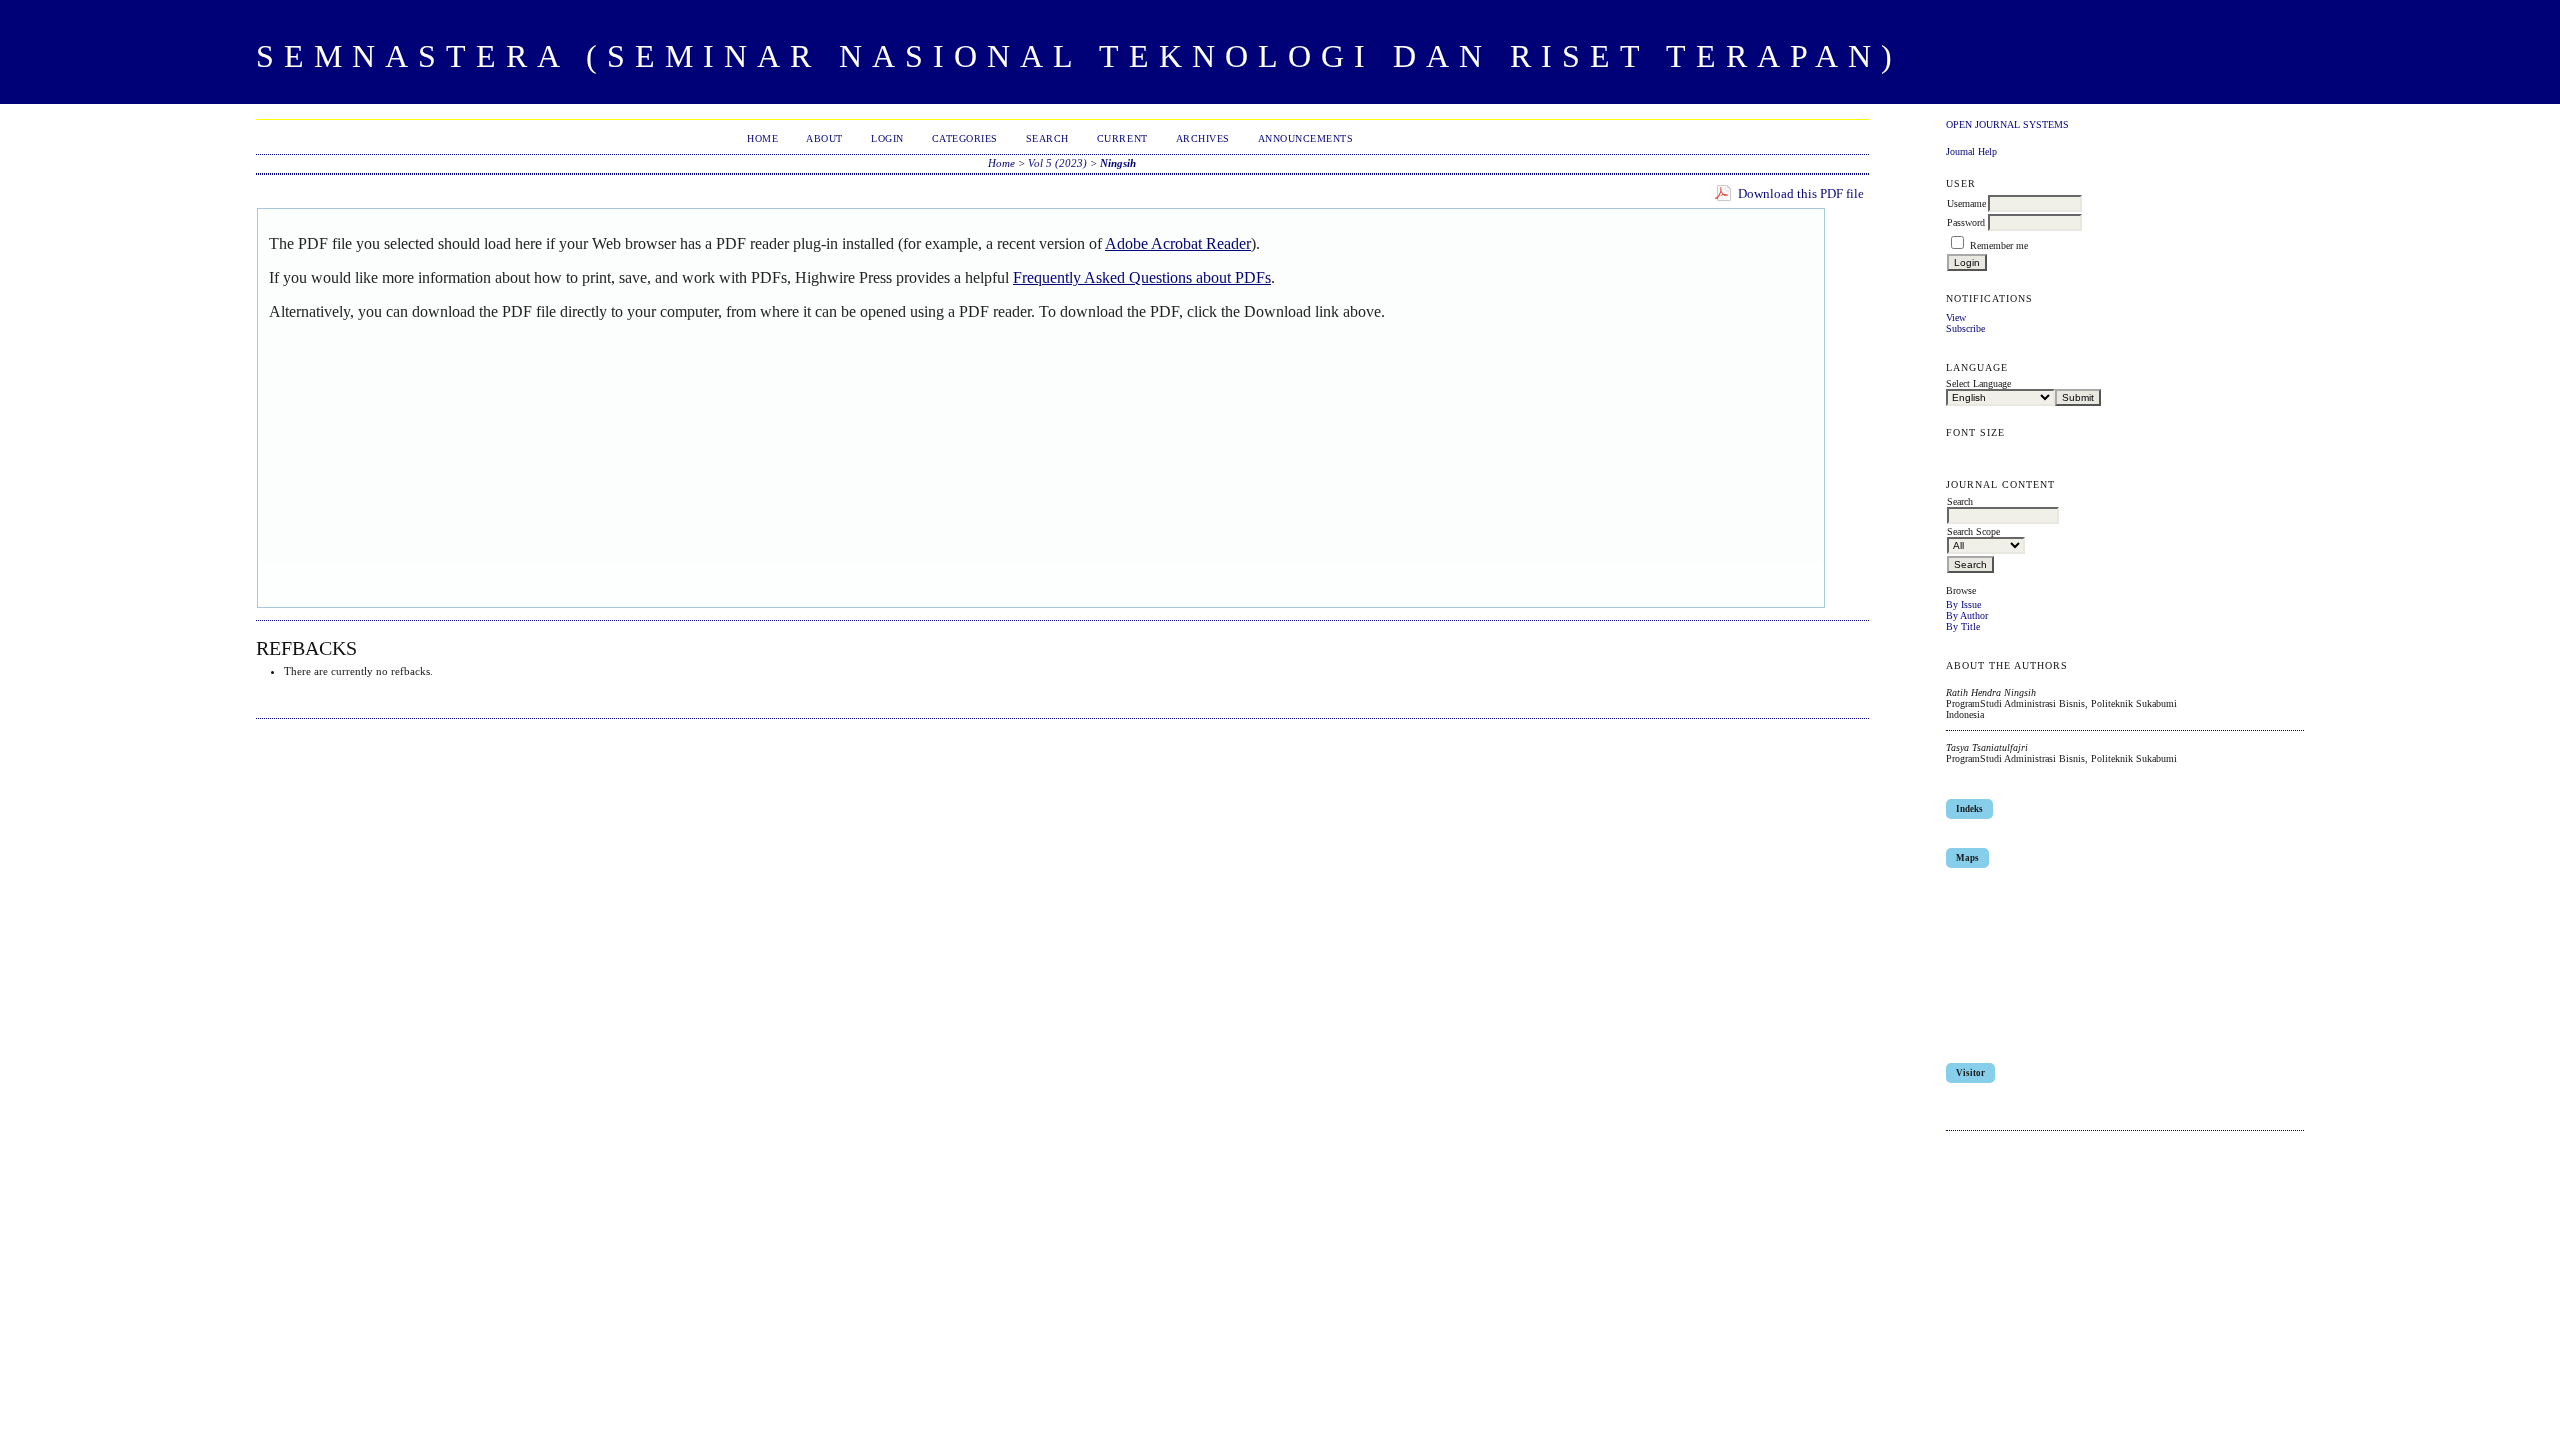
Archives (1203, 138)
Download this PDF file (1801, 193)
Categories (965, 138)
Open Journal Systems (2007, 124)
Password (1966, 222)
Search (1047, 138)
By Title (1963, 626)
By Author (1967, 615)
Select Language (1978, 383)
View (1956, 317)
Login (887, 138)
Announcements (1306, 138)
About (824, 138)
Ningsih (1118, 163)
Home (762, 138)
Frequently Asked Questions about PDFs (1142, 277)
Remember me (1999, 245)
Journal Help (1971, 151)
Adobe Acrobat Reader (1178, 243)
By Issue (1963, 604)
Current (1122, 138)
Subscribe (1965, 328)
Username (1966, 203)
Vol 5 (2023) (1057, 163)
